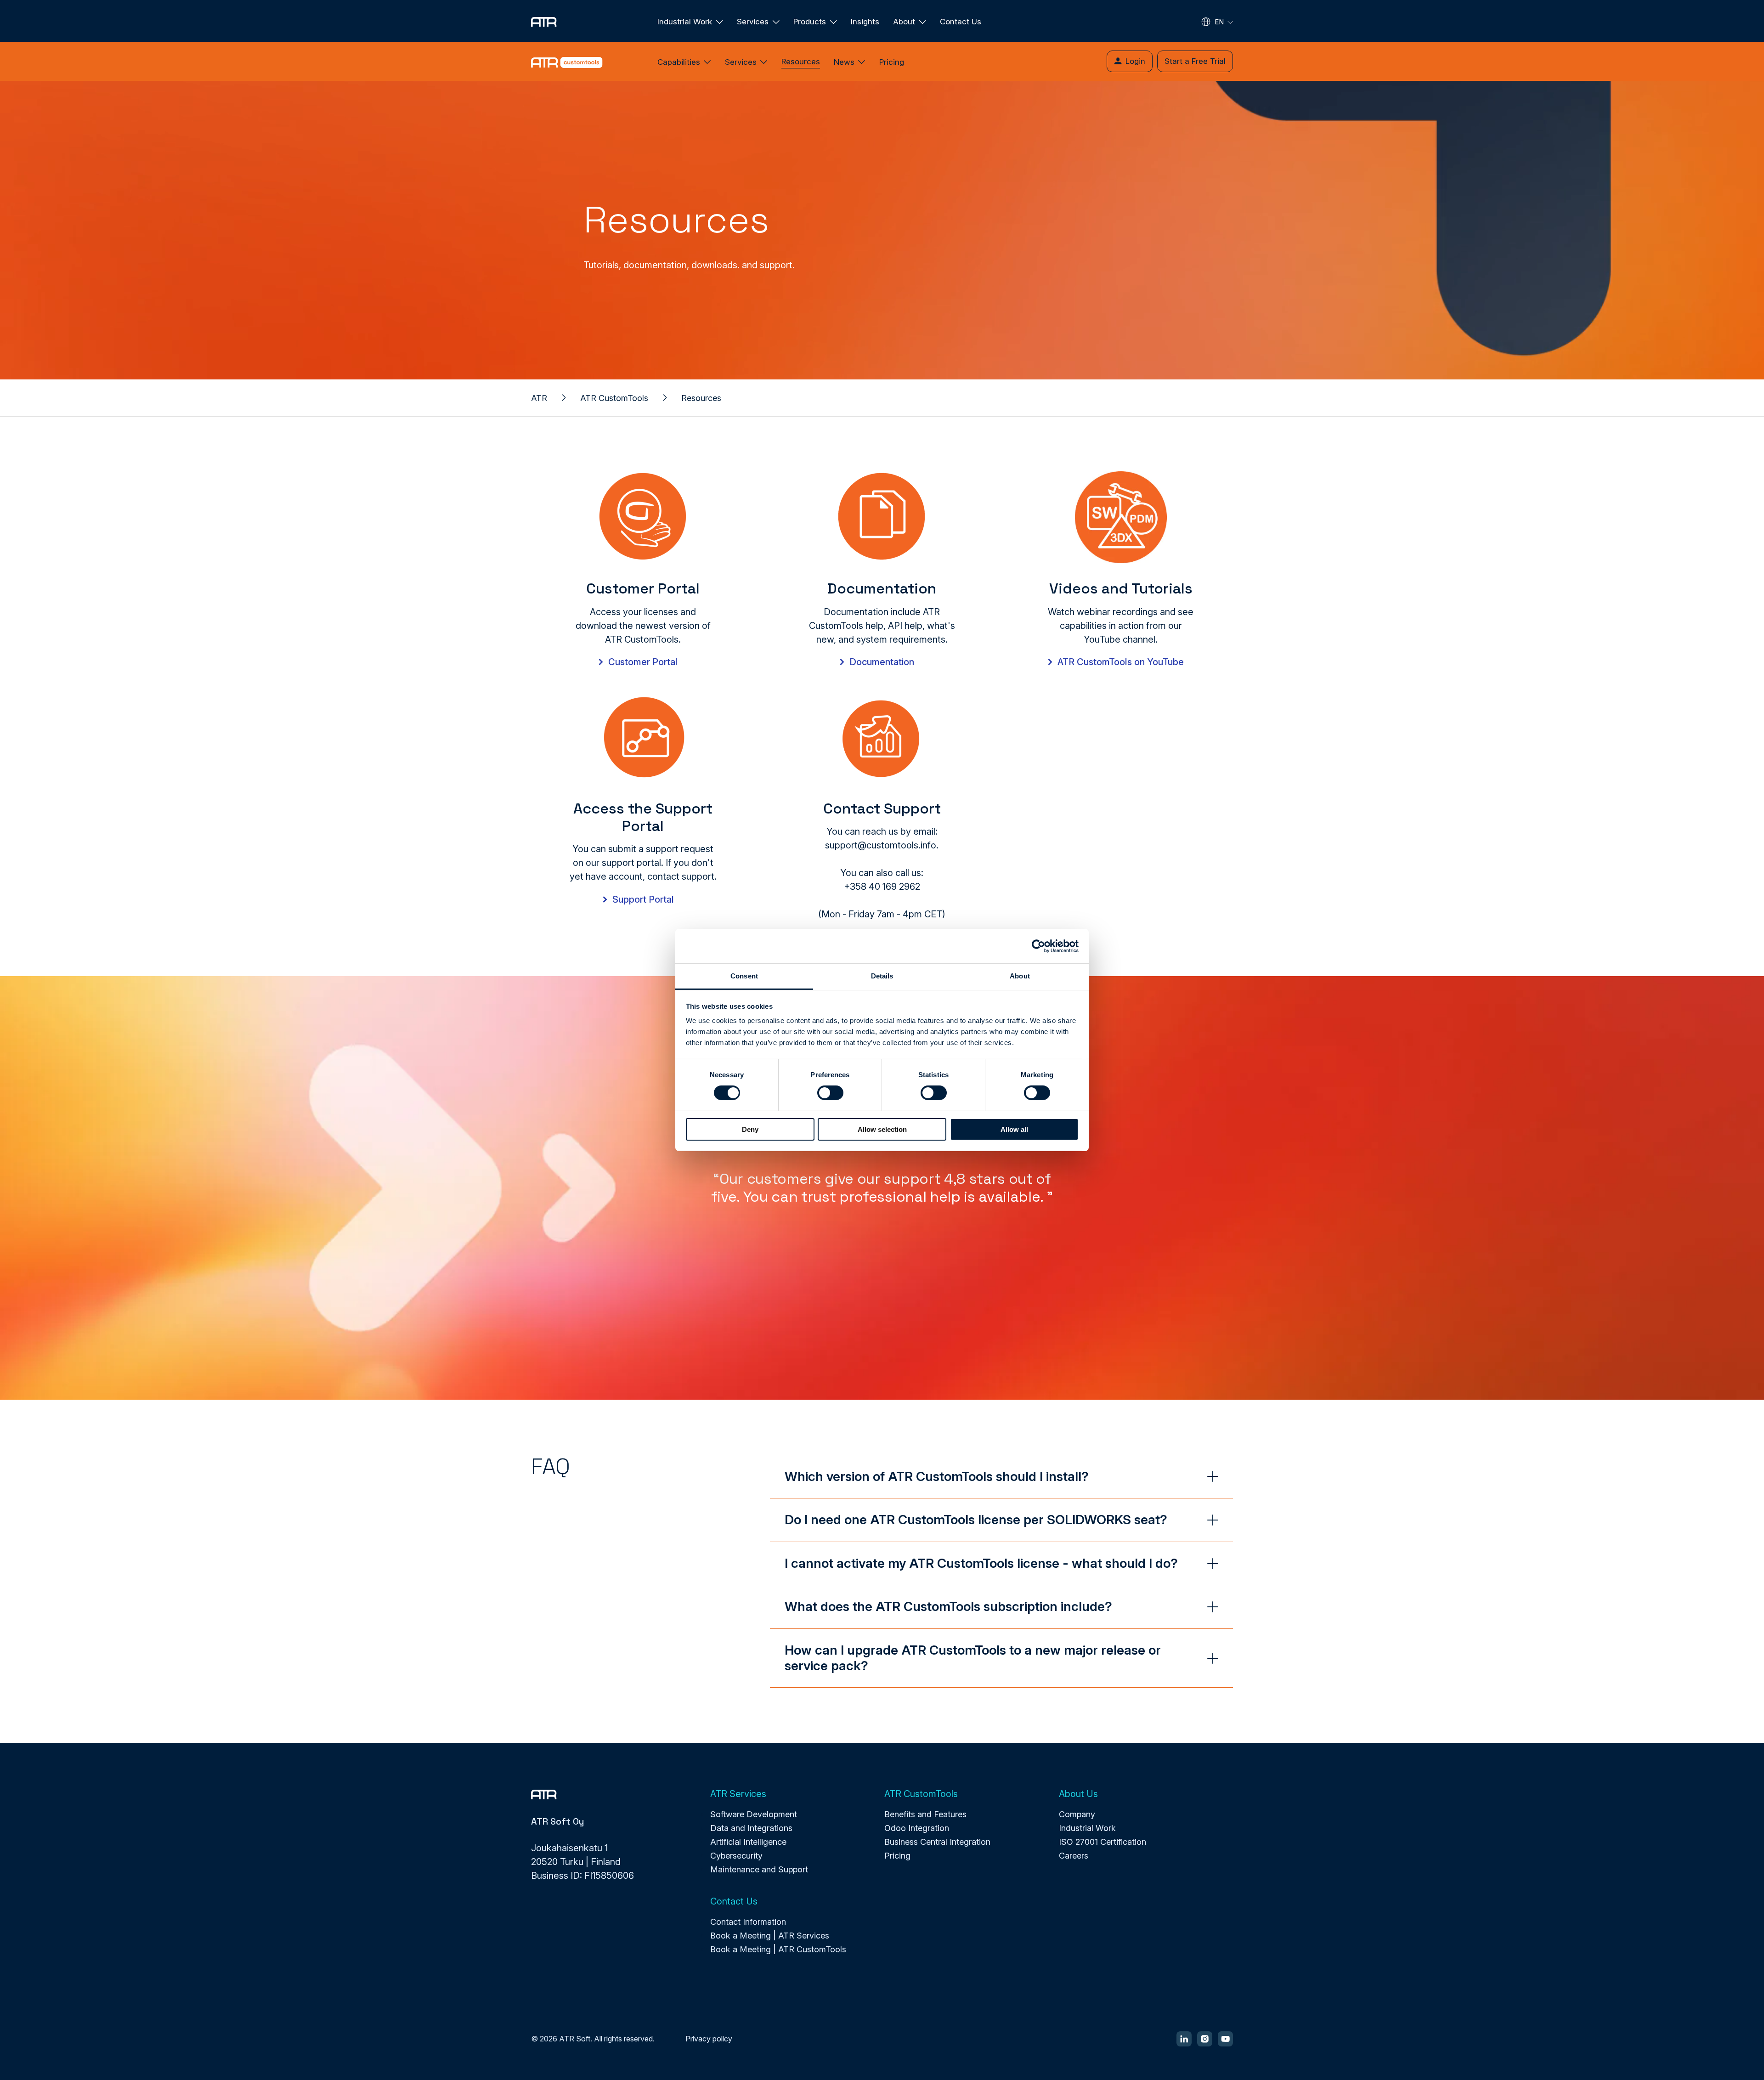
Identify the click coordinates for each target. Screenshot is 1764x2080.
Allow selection (882, 1129)
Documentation (882, 662)
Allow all (1014, 1129)
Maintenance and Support (759, 1869)
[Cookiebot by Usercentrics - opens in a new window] (1038, 946)
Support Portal (643, 899)
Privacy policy (709, 2039)
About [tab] (1020, 976)
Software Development (754, 1814)
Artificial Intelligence (748, 1842)
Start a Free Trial (1195, 61)
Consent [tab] (744, 976)
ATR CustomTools (614, 398)
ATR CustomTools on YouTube (1121, 662)
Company (1077, 1814)
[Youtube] (1225, 2039)
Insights (865, 22)
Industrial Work (1087, 1828)
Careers (1074, 1856)
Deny (750, 1129)
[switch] (830, 1093)
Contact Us (961, 22)
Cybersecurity (736, 1856)
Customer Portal (643, 662)
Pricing (892, 62)
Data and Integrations (751, 1828)
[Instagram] (1205, 2039)
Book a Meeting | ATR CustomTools (778, 1949)
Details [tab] (882, 976)
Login (1135, 61)
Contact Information (748, 1922)
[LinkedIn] (1184, 2039)
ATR (539, 398)
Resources (801, 62)
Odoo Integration (917, 1828)
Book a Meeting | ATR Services (770, 1936)
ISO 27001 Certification (1102, 1842)
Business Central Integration (937, 1842)
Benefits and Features (925, 1814)
